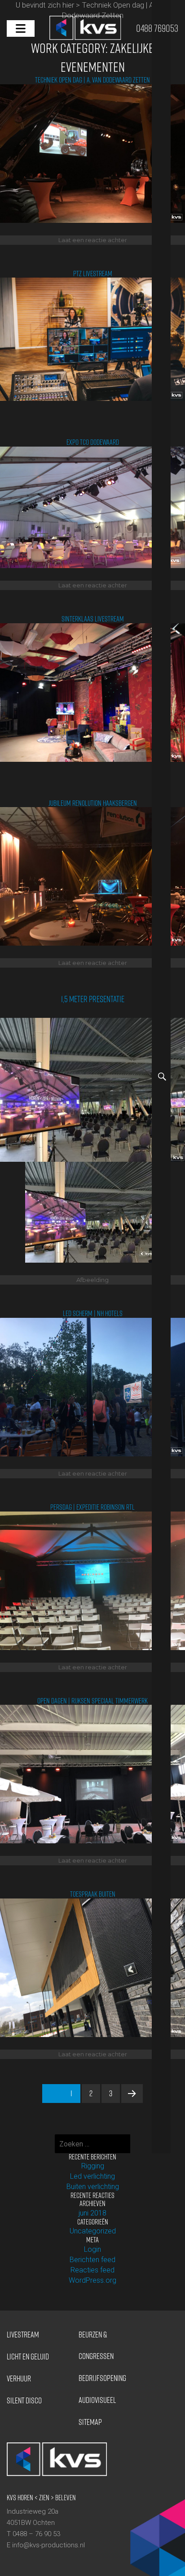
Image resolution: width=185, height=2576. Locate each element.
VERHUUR (19, 2378)
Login (92, 2249)
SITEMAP (90, 2422)
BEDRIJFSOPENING (102, 2378)
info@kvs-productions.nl (48, 2545)
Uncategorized (93, 2231)
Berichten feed (92, 2260)
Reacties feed (92, 2270)
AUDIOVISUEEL (97, 2400)
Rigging (93, 2166)
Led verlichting (92, 2176)
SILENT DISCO (24, 2400)
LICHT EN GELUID (28, 2357)
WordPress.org (92, 2280)
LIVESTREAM (23, 2335)
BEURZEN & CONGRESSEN (96, 2345)
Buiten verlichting (93, 2187)
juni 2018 (92, 2213)
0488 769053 (157, 29)
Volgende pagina (132, 2102)
